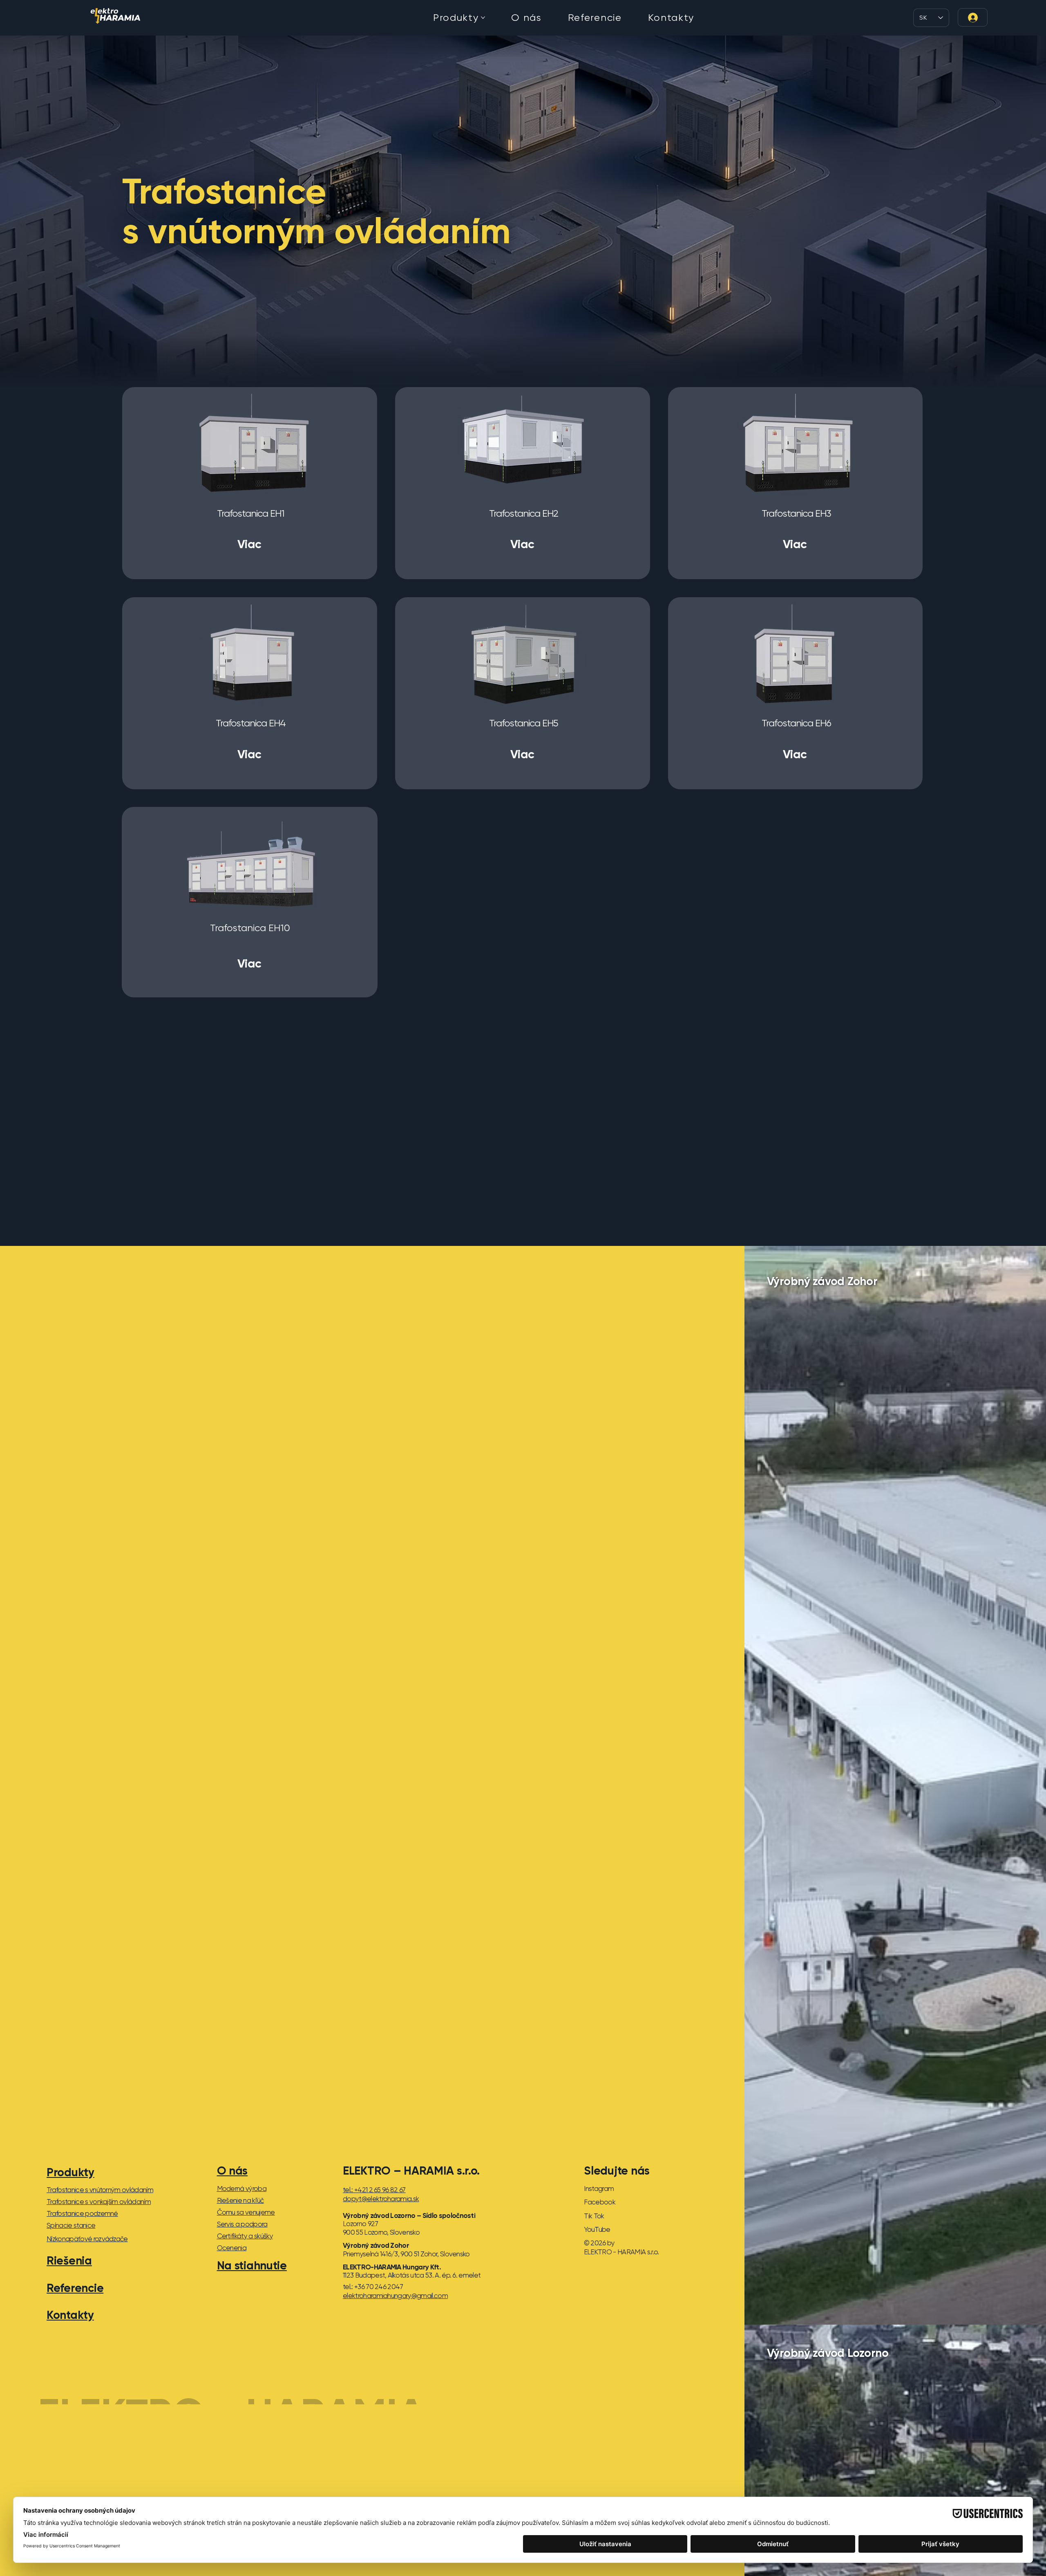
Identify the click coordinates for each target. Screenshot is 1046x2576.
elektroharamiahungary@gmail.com (395, 2296)
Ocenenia (232, 2248)
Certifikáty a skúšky (245, 2236)
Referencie (75, 2288)
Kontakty (70, 2315)
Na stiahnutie (252, 2265)
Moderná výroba (242, 2188)
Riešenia (69, 2260)
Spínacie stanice (71, 2225)
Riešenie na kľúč (240, 2200)
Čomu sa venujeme (246, 2212)
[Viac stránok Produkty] (483, 18)
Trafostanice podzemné (82, 2213)
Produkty (70, 2172)
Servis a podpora (242, 2224)
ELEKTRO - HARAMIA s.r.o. (279, 2382)
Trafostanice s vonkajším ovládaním (99, 2202)
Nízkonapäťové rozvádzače (87, 2239)
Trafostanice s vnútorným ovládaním (100, 2190)
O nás (232, 2171)
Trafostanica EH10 (250, 928)
